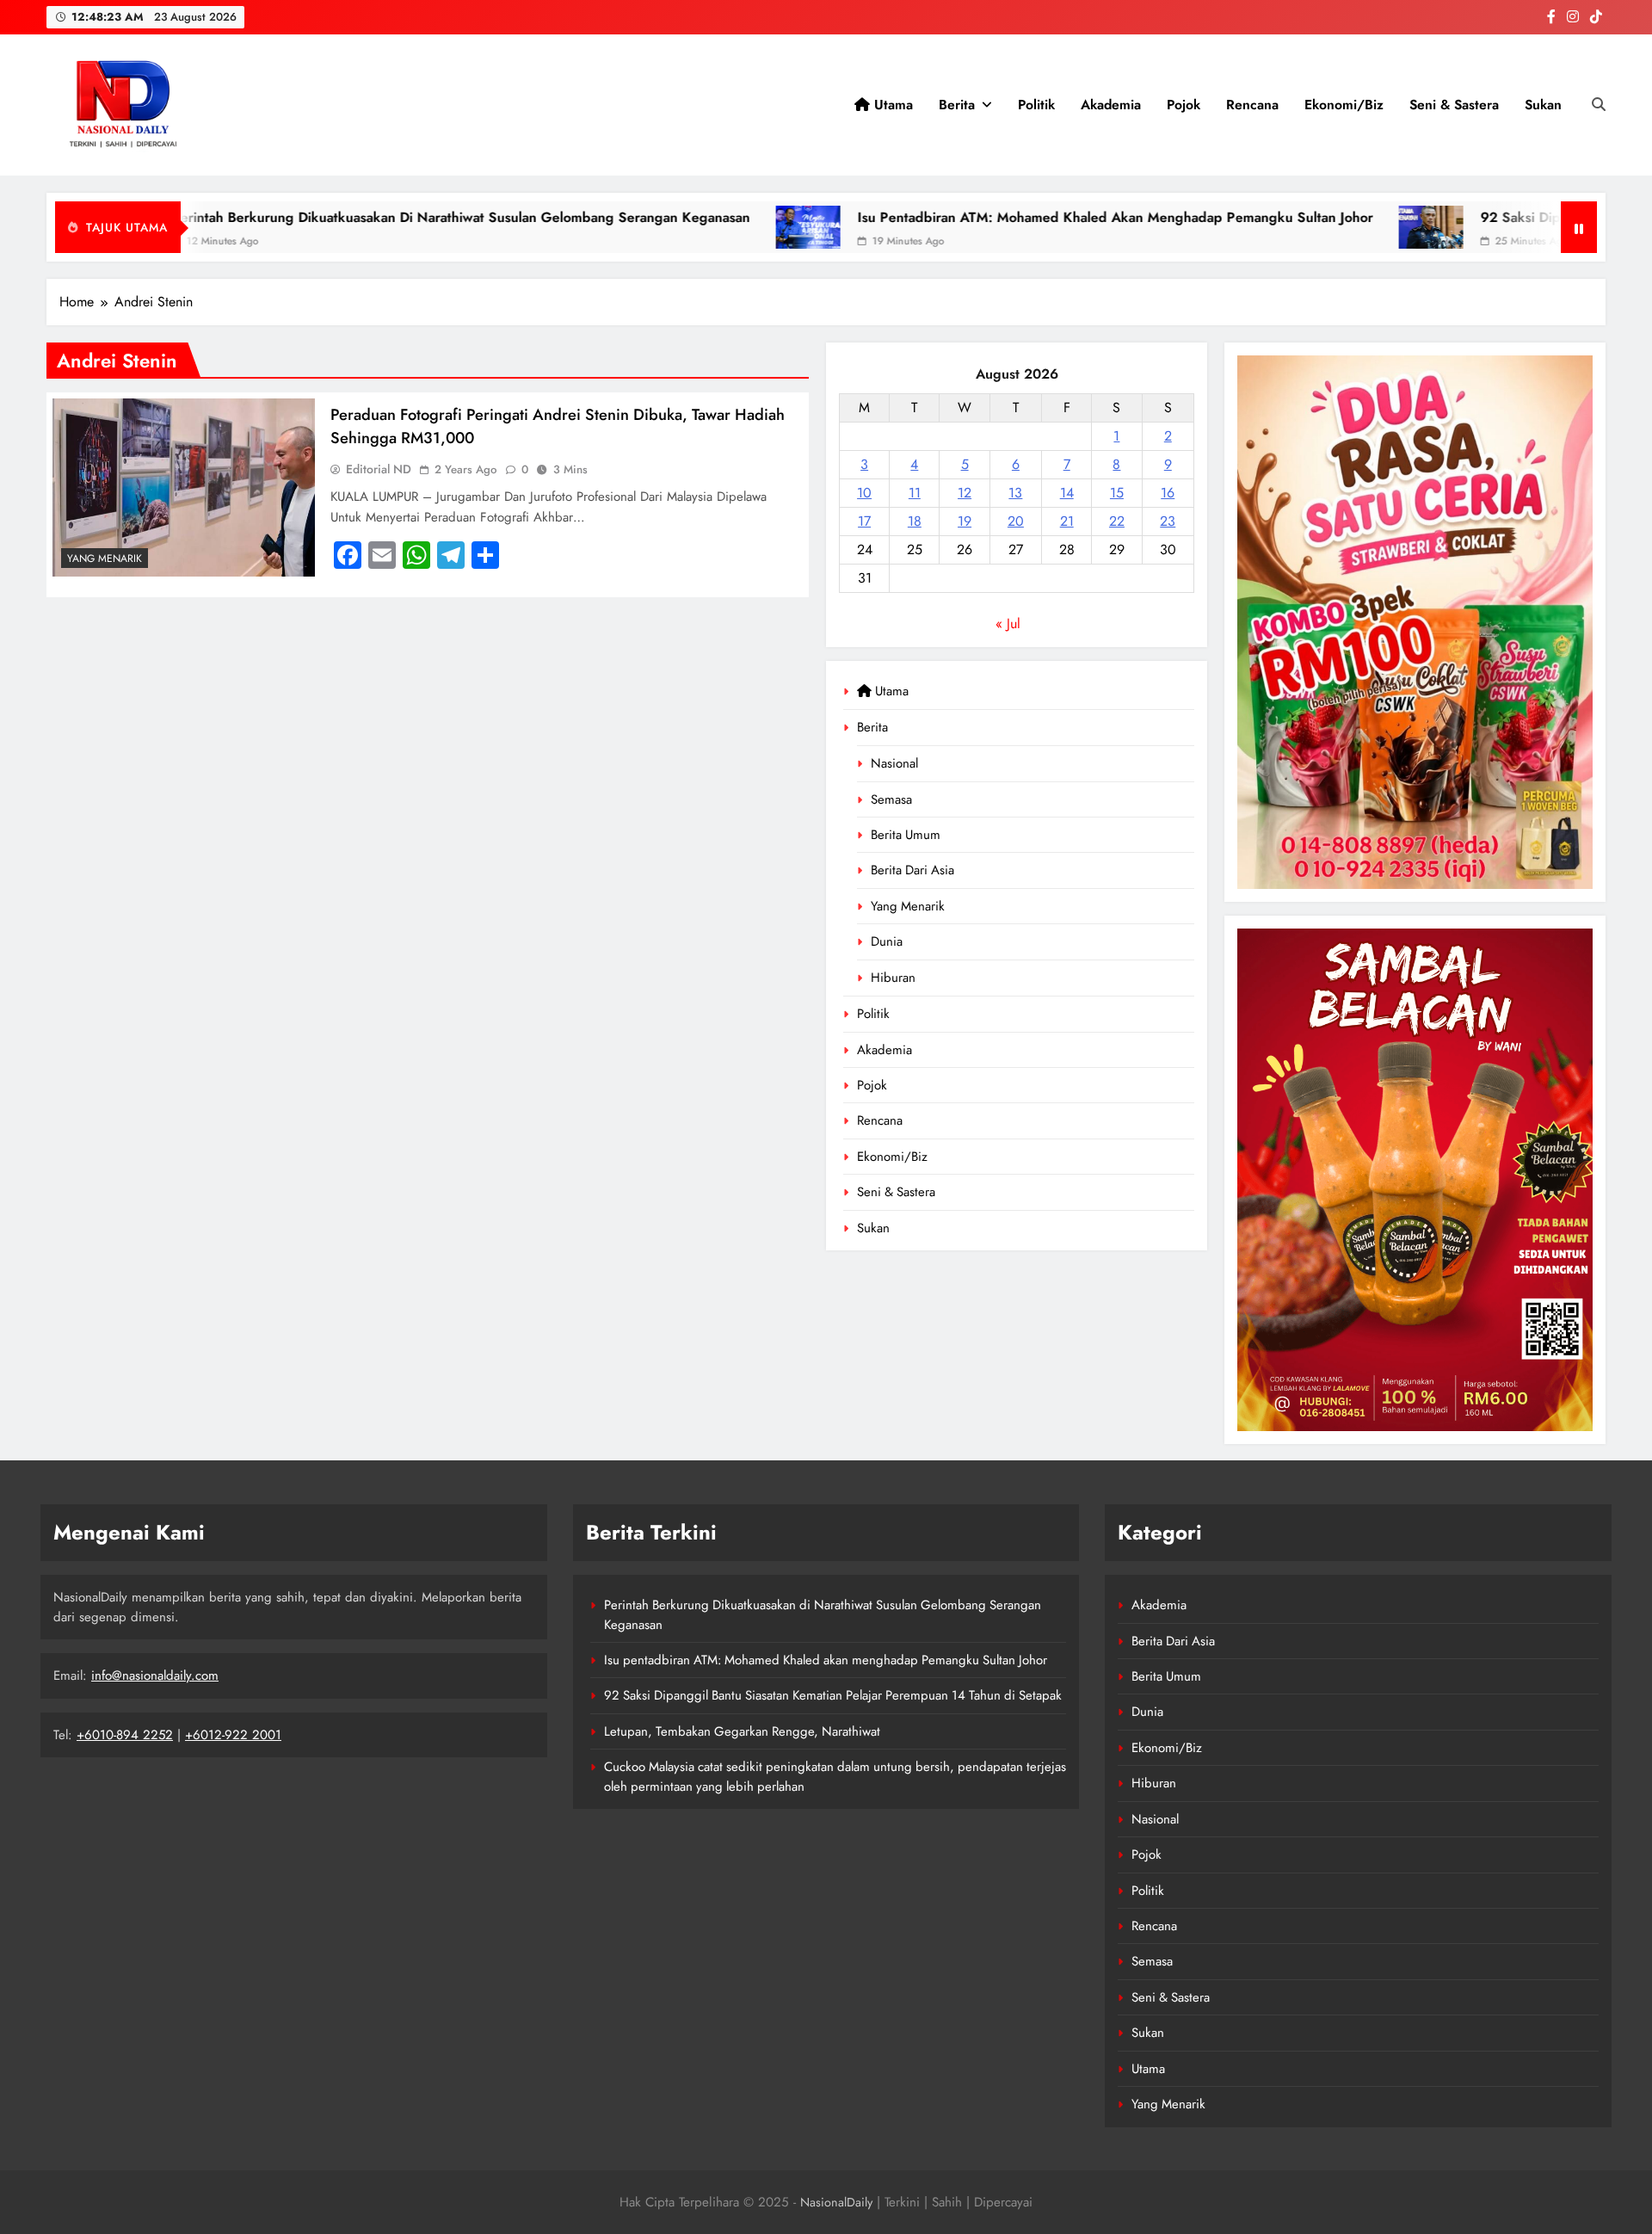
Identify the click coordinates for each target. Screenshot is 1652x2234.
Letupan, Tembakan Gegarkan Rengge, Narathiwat (742, 1731)
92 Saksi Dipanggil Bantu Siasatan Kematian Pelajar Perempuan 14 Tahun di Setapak (833, 1695)
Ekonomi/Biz (1344, 105)
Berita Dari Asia (912, 870)
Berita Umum (906, 835)
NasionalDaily (836, 2202)
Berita (957, 105)
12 (965, 493)
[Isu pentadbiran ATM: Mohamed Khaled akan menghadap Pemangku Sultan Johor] (653, 227)
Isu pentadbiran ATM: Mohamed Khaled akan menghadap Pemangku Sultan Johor (960, 217)
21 (1067, 521)
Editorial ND (379, 469)
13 (1015, 493)
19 (965, 521)
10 (864, 493)
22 (1117, 521)
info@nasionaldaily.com (155, 1675)
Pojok (1184, 105)
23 (1168, 521)
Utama (891, 105)
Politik (1036, 105)
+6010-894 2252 (125, 1735)
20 (1016, 521)
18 (915, 521)
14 (1067, 493)
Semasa (891, 799)
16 (1168, 493)
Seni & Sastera (1454, 105)
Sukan (1543, 105)
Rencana (1252, 105)
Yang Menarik (908, 906)
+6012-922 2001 (233, 1735)
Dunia (887, 941)
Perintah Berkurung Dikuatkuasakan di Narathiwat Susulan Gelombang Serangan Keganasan (305, 217)
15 (1117, 493)
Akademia (1111, 105)
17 (864, 521)
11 (915, 493)
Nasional (894, 763)
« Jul (1008, 623)
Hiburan (893, 978)
